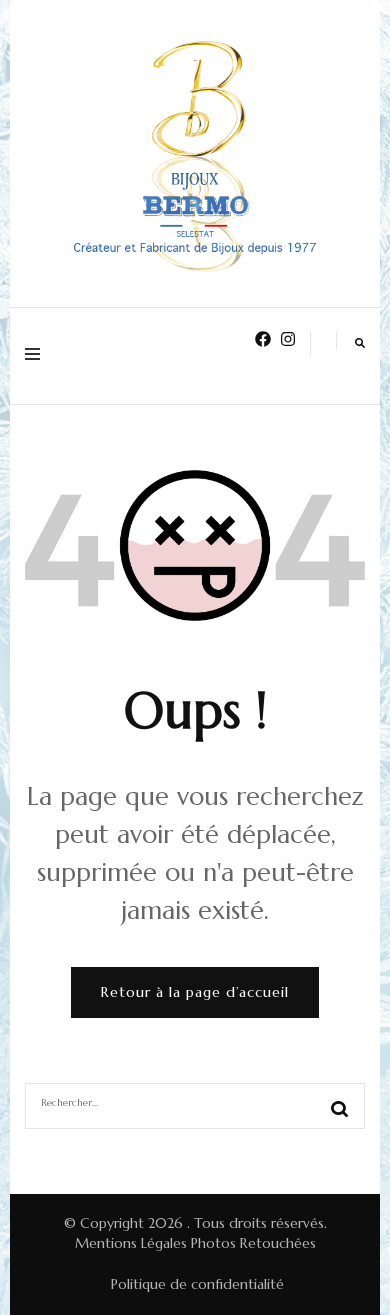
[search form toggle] (360, 343)
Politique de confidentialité (197, 1284)
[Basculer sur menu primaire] (37, 356)
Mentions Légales (131, 1243)
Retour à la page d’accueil (195, 992)
